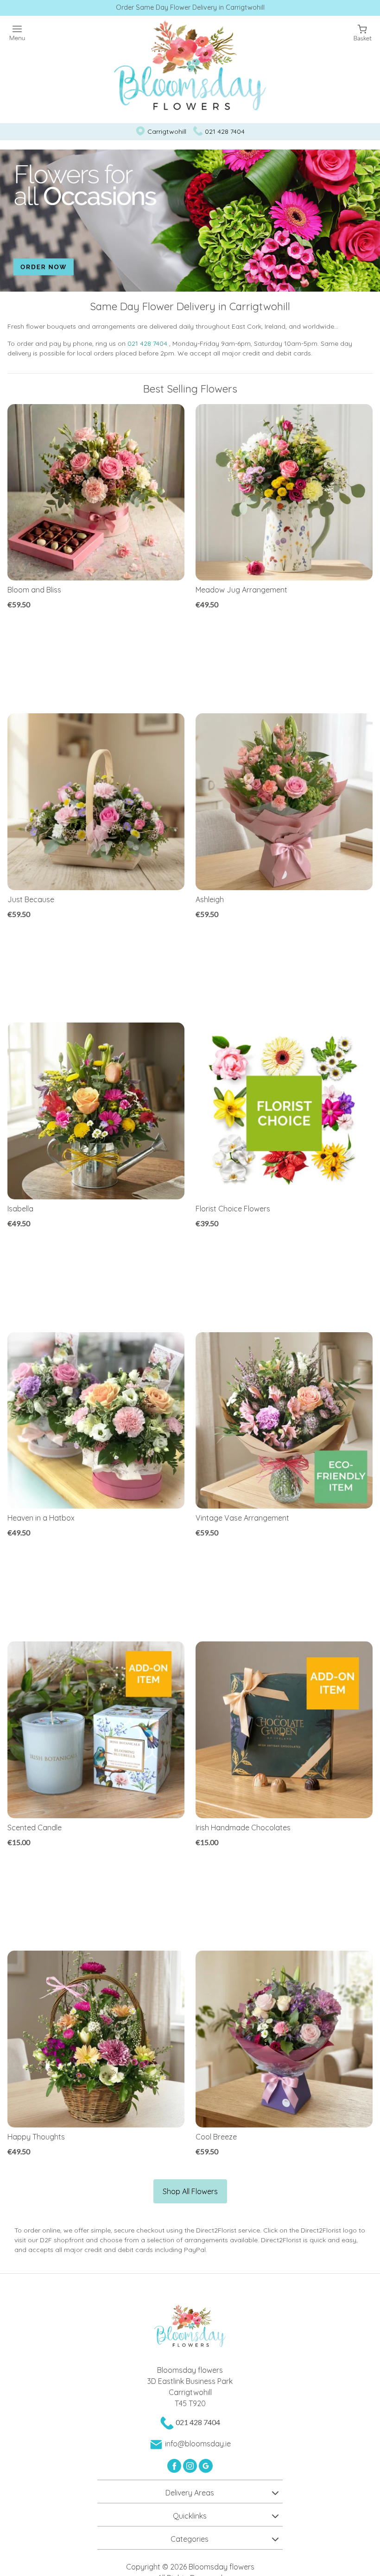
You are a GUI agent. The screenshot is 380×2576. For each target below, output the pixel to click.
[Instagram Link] (191, 2465)
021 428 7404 (225, 131)
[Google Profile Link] (206, 2465)
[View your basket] (363, 32)
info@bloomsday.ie (198, 2444)
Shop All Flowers (190, 2191)
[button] (190, 2491)
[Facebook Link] (175, 2465)
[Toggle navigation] (17, 33)
